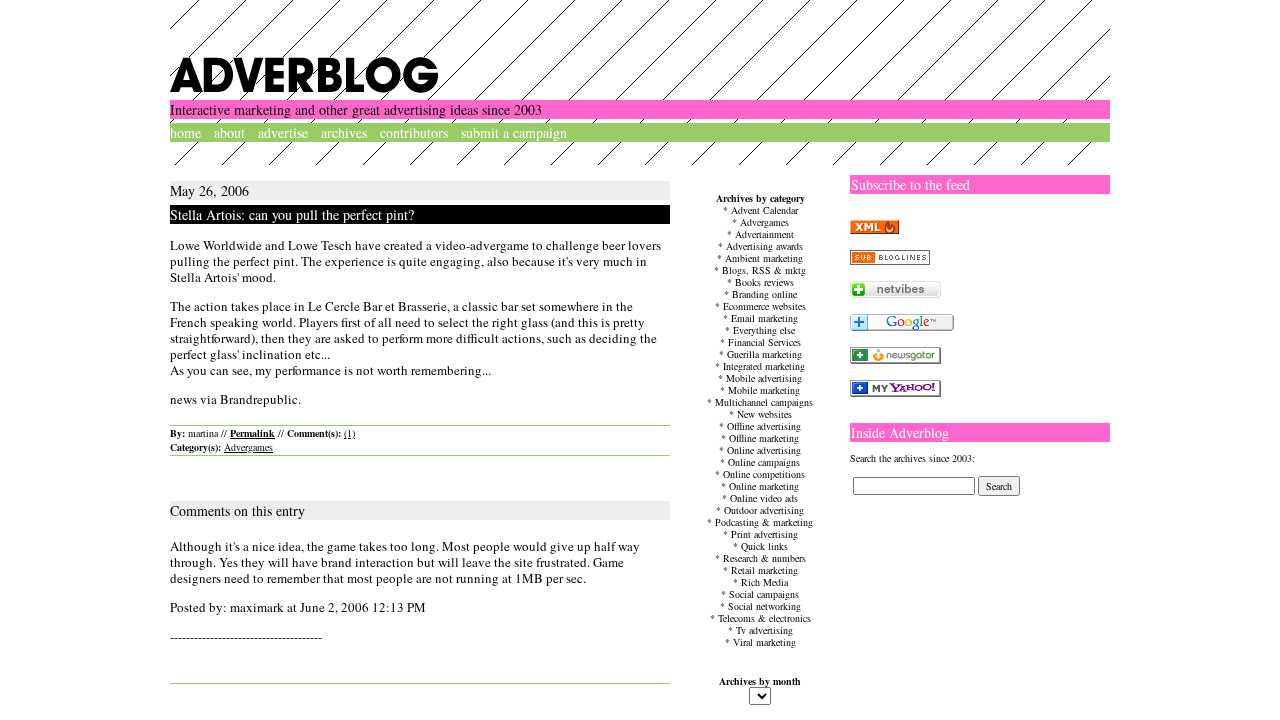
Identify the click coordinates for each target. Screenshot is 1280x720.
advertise (283, 132)
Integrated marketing (764, 366)
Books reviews (764, 282)
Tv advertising (764, 630)
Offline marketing (764, 438)
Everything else (764, 330)
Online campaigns (764, 462)
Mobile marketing (764, 390)
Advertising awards (764, 246)
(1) (349, 433)
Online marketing (764, 486)
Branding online (764, 294)
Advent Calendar (764, 210)
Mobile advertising (764, 378)
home (185, 132)
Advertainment (764, 234)
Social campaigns (764, 594)
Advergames (248, 447)
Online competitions (764, 474)
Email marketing (764, 318)
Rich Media (764, 582)
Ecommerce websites (764, 306)
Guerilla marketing (764, 354)
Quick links (764, 546)
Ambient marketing (764, 258)
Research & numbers (764, 558)
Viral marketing (764, 642)
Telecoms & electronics (764, 618)
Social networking (764, 606)
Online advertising (764, 450)
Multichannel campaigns (764, 402)
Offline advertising (764, 426)
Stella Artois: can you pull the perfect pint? (292, 214)
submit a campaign (514, 132)
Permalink (252, 433)
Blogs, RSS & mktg (764, 270)
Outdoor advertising (764, 510)
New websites (764, 414)
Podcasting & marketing (764, 522)
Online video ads (764, 498)
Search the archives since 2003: (912, 458)
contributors (414, 132)
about (229, 132)
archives (344, 132)
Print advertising (764, 534)
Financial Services (764, 342)
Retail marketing (764, 570)
